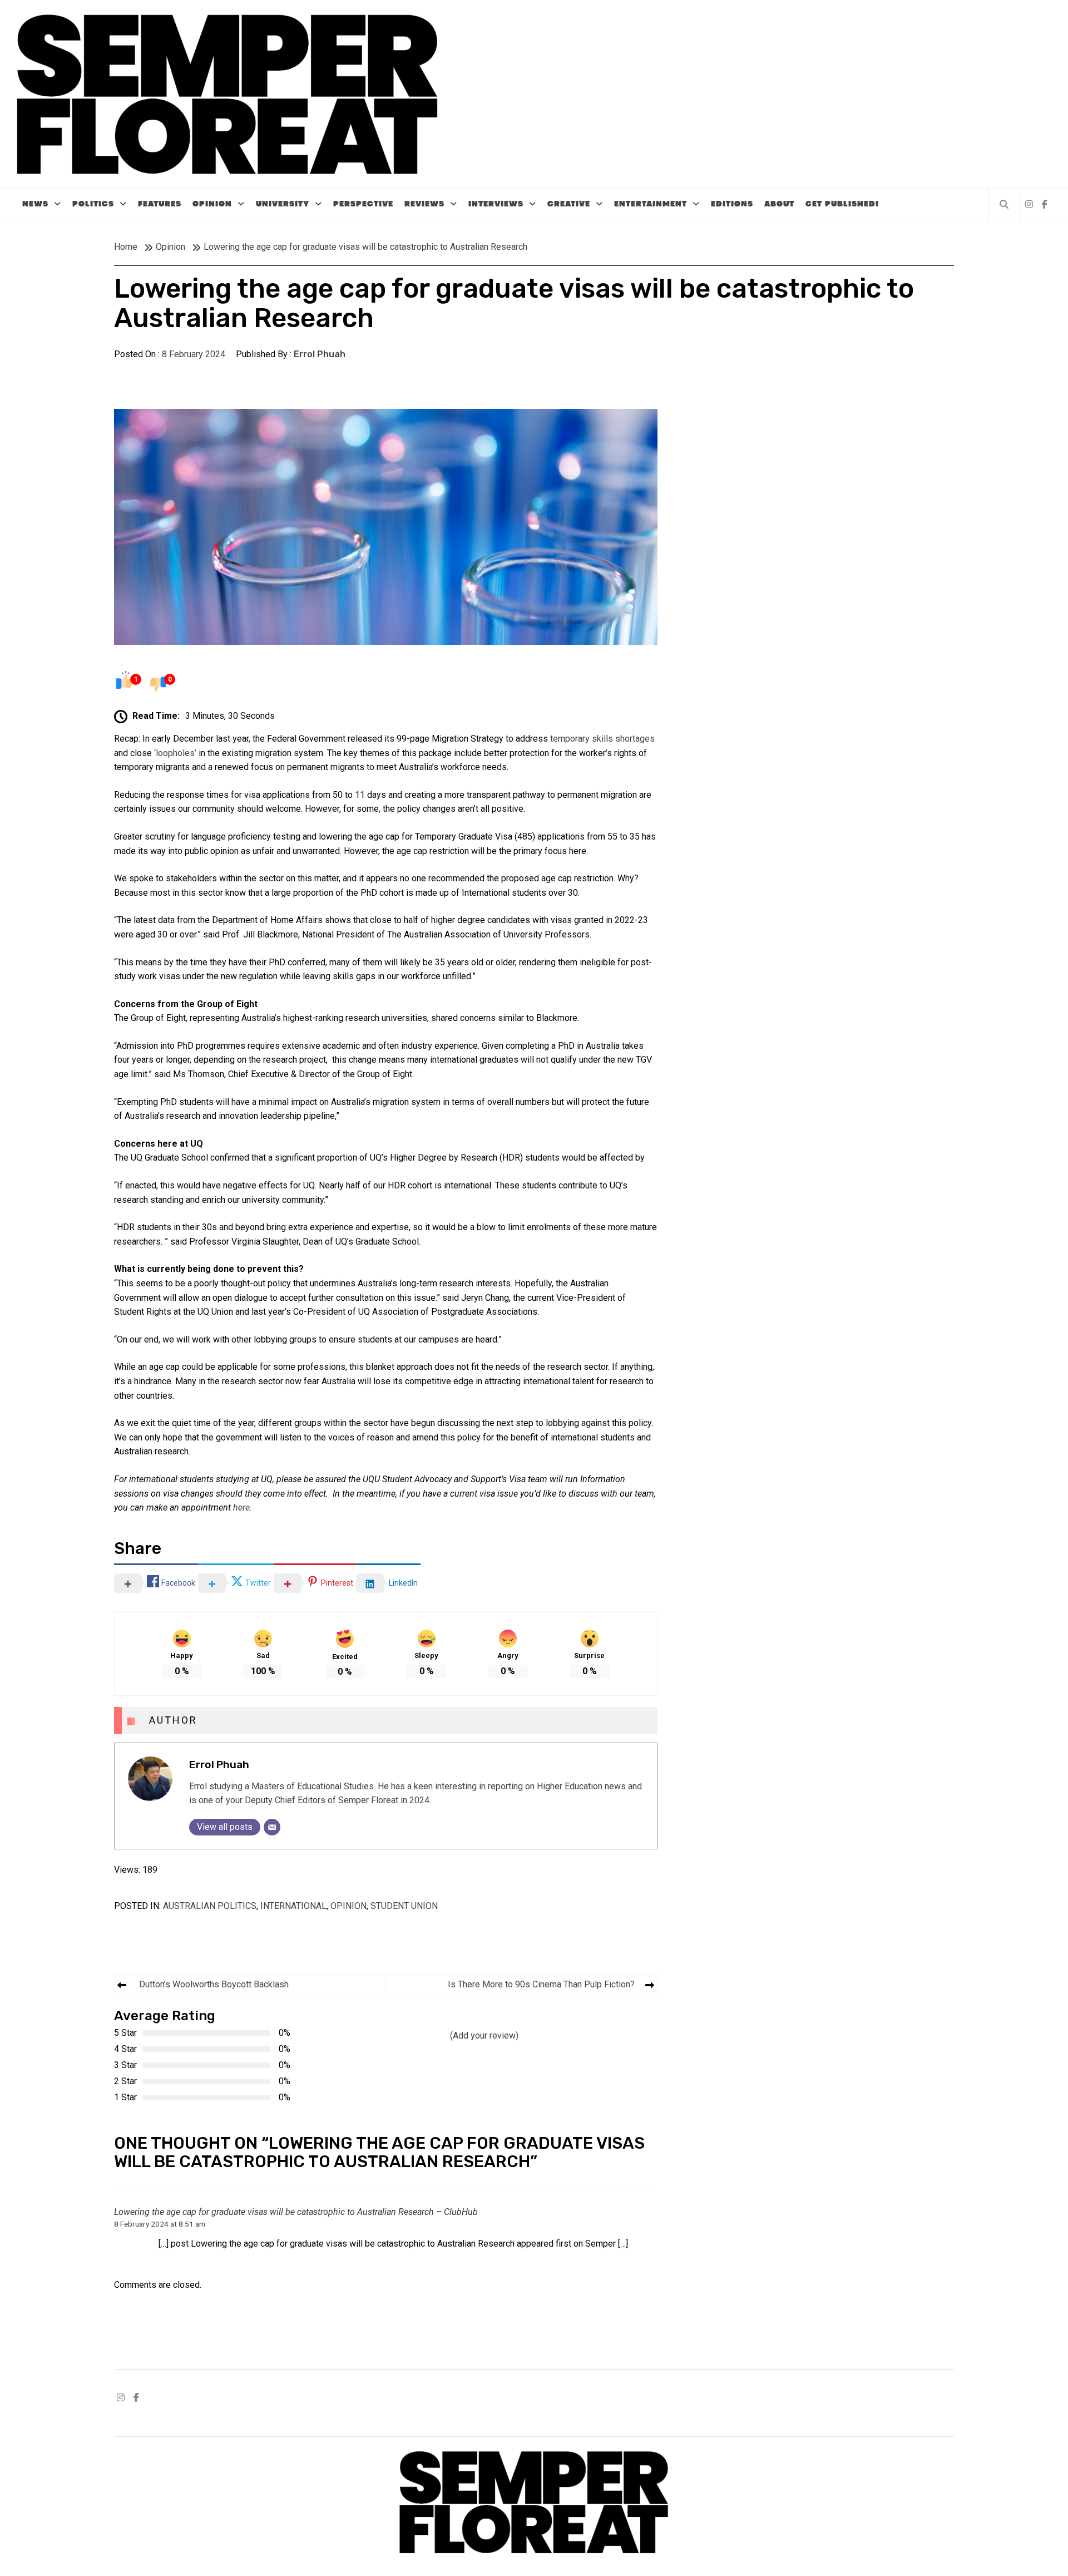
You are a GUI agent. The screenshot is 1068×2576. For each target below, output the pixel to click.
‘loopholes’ (175, 753)
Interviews (496, 204)
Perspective (363, 204)
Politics (93, 204)
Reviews (424, 204)
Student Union (404, 1906)
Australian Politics (210, 1906)
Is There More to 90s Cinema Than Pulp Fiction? (541, 1984)
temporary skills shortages (602, 739)
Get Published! (842, 204)
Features (160, 204)
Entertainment (651, 204)
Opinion (212, 204)
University (283, 204)
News (35, 204)
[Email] (272, 1827)
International (293, 1906)
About (779, 204)
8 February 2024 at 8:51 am (160, 2224)
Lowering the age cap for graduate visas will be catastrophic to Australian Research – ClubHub (296, 2212)
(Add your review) (484, 2035)
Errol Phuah (320, 354)
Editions (732, 204)
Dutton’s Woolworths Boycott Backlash (214, 1984)
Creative (569, 204)
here (241, 1507)
